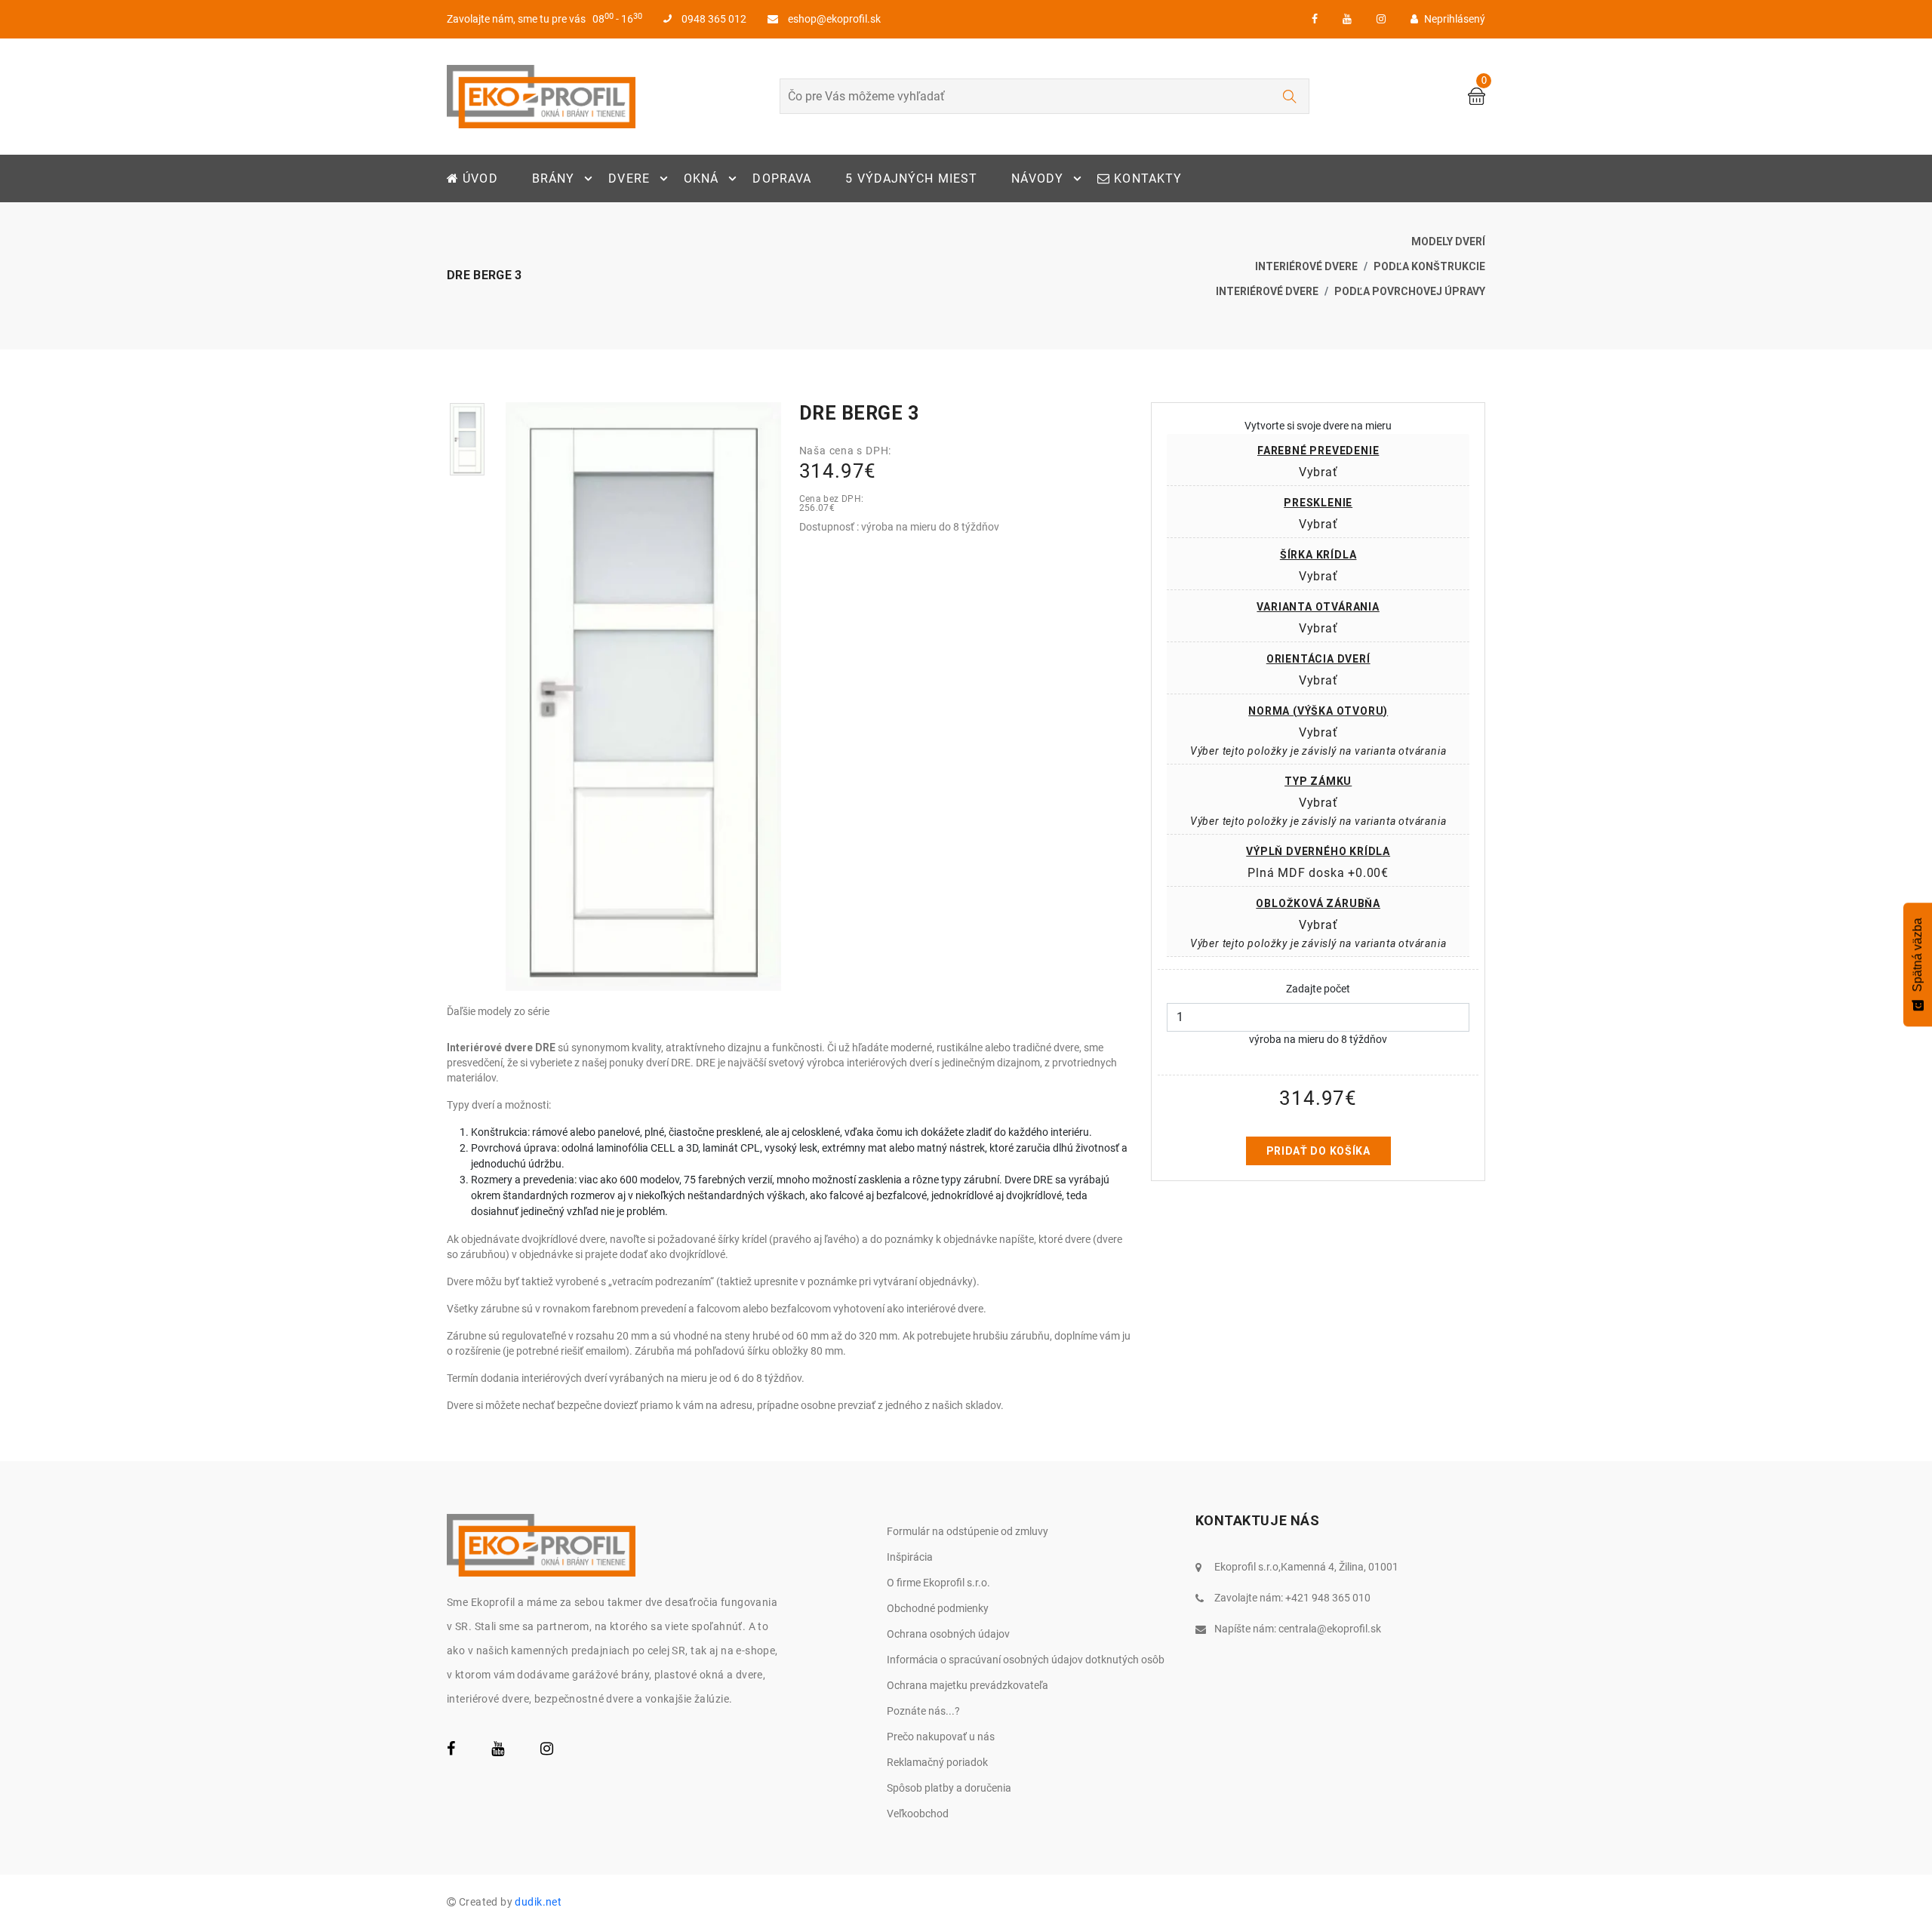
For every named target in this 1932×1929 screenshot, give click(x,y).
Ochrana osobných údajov (948, 1634)
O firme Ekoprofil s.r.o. (938, 1583)
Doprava (782, 178)
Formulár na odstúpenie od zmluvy (968, 1531)
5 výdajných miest (911, 178)
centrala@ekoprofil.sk (1330, 1629)
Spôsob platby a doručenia (949, 1788)
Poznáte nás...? (923, 1711)
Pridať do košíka (1318, 1151)
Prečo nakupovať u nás (941, 1737)
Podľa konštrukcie (1429, 266)
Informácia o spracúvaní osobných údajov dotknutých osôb (1026, 1660)
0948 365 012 (713, 19)
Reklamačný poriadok (937, 1762)
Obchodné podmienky (938, 1608)
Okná (701, 178)
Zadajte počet (1318, 989)
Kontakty (1146, 178)
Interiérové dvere (1306, 266)
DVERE (629, 178)
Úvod (478, 178)
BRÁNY (554, 178)
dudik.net (538, 1902)
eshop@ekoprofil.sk (833, 19)
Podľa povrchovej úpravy (1410, 291)
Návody (1037, 178)
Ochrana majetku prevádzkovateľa (968, 1685)
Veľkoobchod (918, 1814)
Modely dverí (1448, 242)
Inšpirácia (910, 1557)
